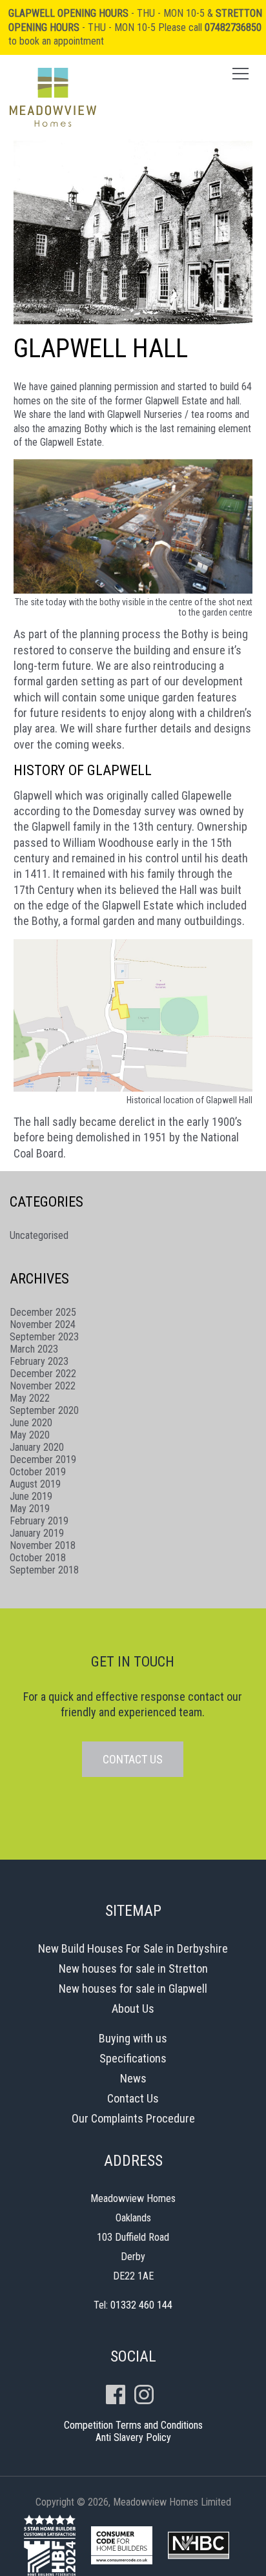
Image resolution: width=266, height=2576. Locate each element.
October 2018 (38, 1558)
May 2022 (30, 1398)
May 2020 (30, 1435)
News (133, 2078)
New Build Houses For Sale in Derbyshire (133, 1948)
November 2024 (43, 1324)
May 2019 (30, 1509)
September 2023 (44, 1337)
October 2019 (38, 1472)
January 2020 (37, 1447)
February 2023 (39, 1361)
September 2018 (44, 1570)
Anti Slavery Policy (133, 2437)
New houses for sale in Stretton (133, 1968)
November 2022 (43, 1386)
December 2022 (43, 1374)
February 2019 (39, 1521)
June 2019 (31, 1496)
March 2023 (34, 1349)
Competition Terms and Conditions (133, 2425)
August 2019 (35, 1484)
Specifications (133, 2058)
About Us (133, 2009)
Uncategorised (39, 1235)
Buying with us (133, 2038)
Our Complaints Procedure (133, 2118)
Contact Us (133, 2098)
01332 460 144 (141, 2305)
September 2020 (44, 1410)
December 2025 (43, 1312)
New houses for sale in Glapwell (133, 1989)
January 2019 (37, 1533)
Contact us (133, 1759)
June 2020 (31, 1423)
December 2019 (43, 1459)
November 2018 (43, 1545)
